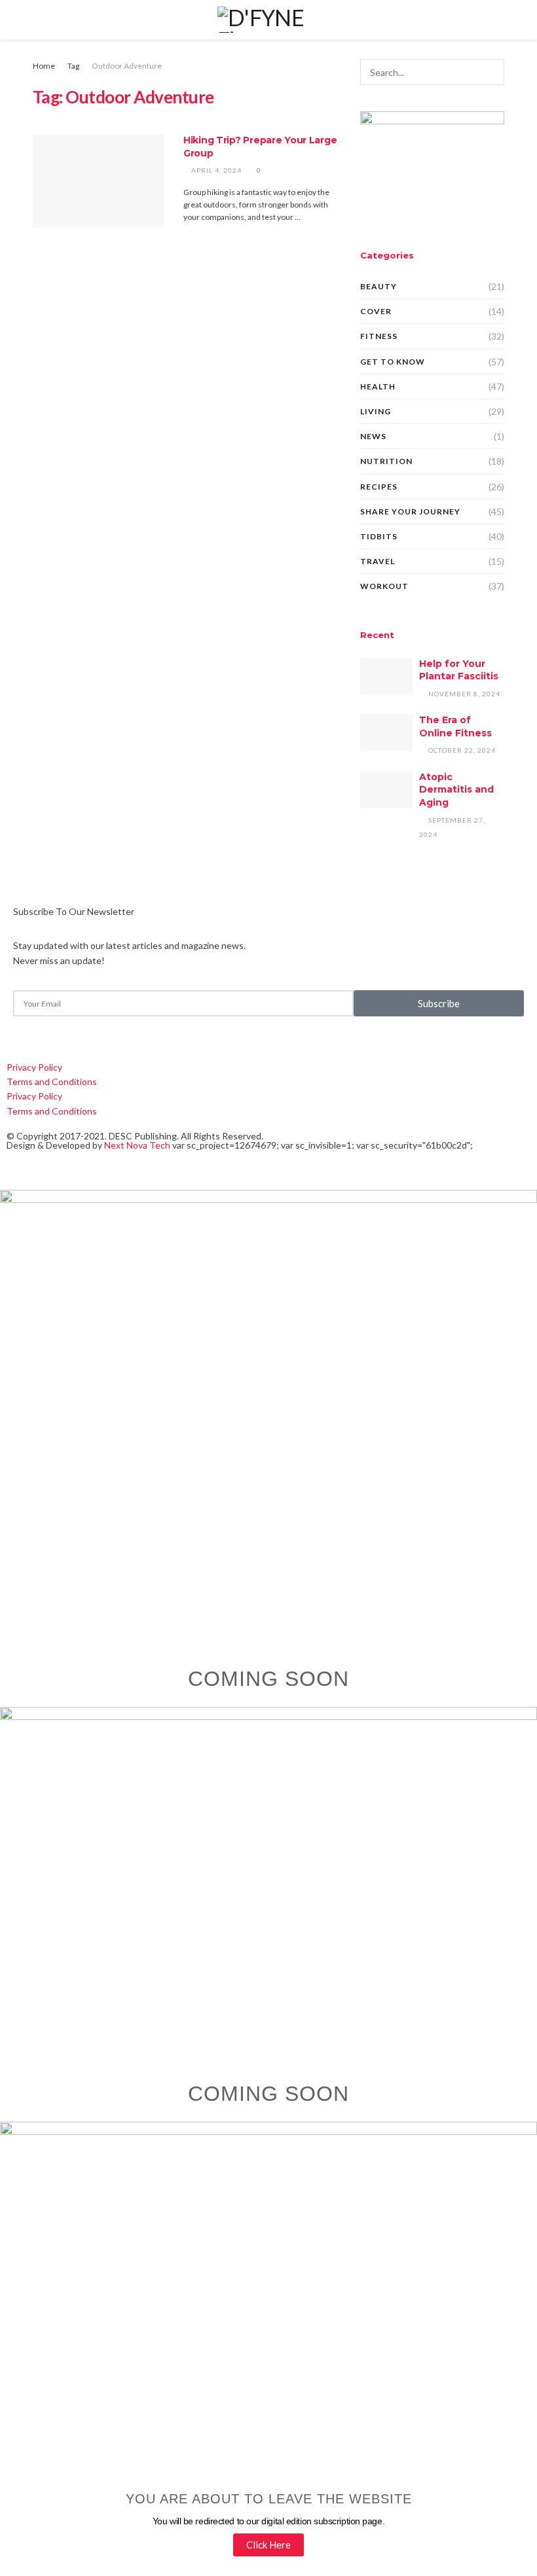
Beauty (379, 286)
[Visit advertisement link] (432, 165)
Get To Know (393, 362)
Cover (376, 311)
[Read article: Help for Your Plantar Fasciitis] (386, 676)
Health (378, 386)
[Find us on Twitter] (33, 1030)
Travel (378, 561)
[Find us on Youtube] (97, 1030)
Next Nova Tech (137, 1145)
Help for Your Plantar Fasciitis (459, 670)
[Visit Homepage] (268, 20)
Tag (73, 66)
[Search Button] (499, 20)
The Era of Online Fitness (455, 726)
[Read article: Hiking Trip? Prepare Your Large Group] (98, 181)
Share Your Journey (410, 511)
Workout (384, 586)
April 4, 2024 (215, 170)
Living (376, 411)
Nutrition (386, 461)
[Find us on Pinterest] (76, 1030)
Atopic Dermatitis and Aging (456, 790)
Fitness (379, 336)
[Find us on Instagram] (55, 1030)
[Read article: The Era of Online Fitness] (386, 733)
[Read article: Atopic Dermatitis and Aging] (386, 790)
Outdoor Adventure (127, 66)
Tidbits (379, 536)
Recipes (379, 487)
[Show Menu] (38, 20)
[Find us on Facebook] (10, 1030)
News (373, 436)
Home (44, 66)
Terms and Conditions (52, 1082)
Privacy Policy (34, 1067)
